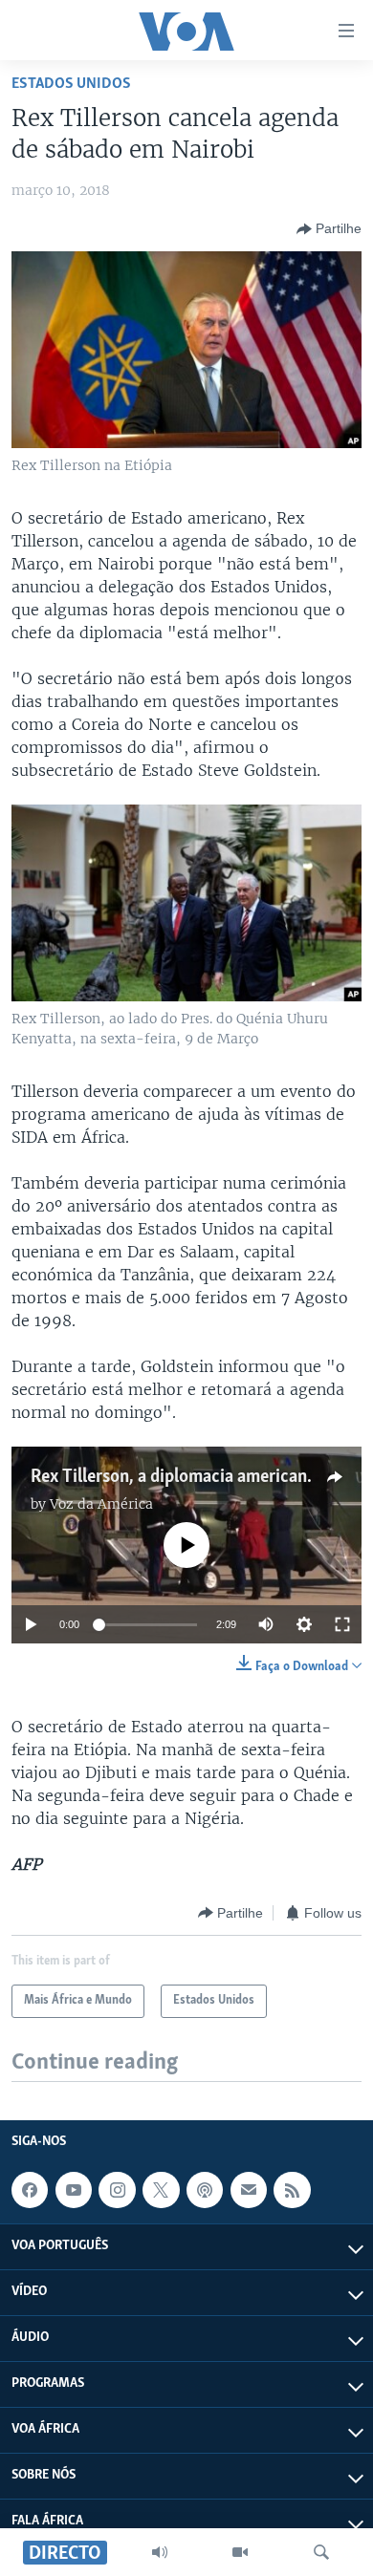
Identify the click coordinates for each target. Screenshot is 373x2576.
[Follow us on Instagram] (117, 2190)
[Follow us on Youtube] (74, 2190)
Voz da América (101, 1504)
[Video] (240, 2552)
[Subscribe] (249, 2190)
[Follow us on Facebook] (30, 2190)
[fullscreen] (342, 1624)
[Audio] (160, 2552)
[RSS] (292, 2190)
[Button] (329, 229)
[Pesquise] (321, 2552)
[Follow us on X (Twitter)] (161, 2190)
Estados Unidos (71, 84)
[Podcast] (205, 2190)
